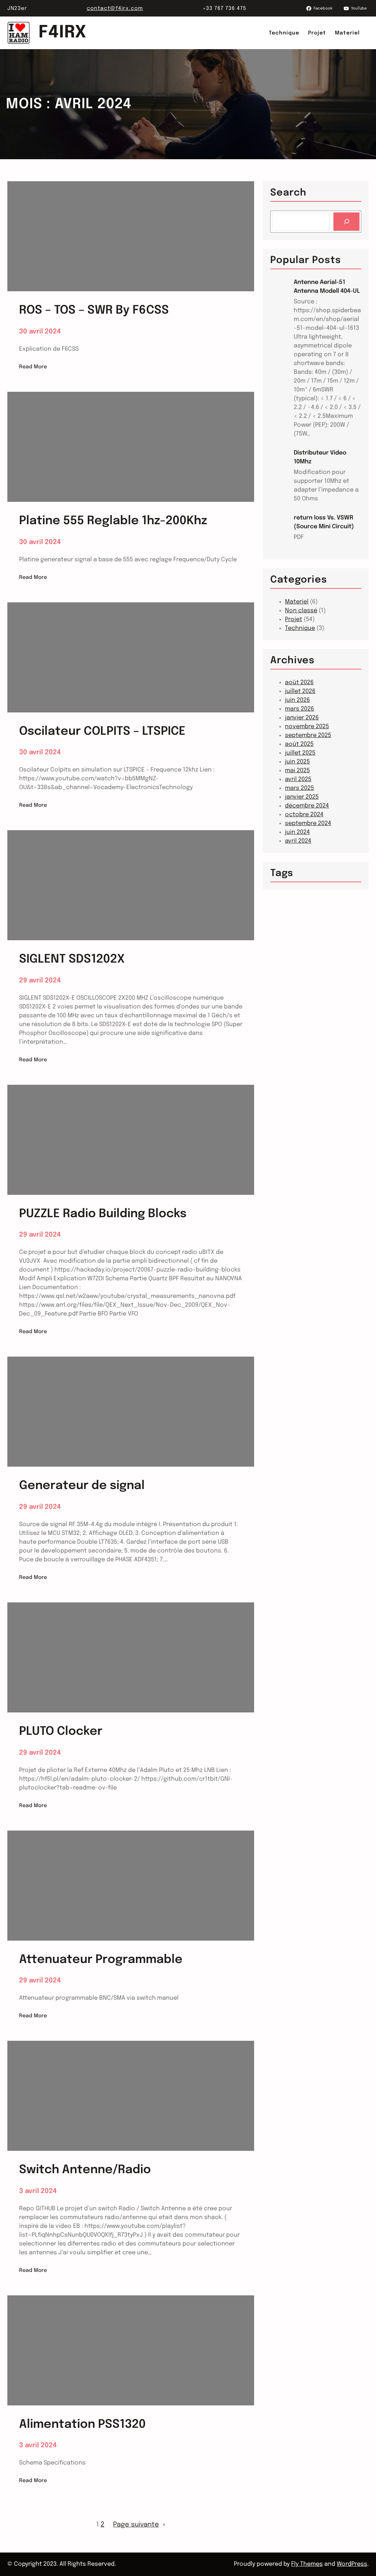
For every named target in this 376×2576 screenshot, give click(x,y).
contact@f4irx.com (115, 8)
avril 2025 (298, 779)
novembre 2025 (307, 727)
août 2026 (299, 683)
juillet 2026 (300, 691)
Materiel (297, 602)
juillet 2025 (300, 753)
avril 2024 (298, 841)
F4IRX (63, 33)
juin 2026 (297, 700)
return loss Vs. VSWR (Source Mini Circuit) (324, 522)
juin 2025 (297, 762)
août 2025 (299, 744)
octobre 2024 (304, 815)
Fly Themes (307, 2564)
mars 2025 (299, 788)
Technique (300, 628)
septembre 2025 (308, 735)
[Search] (346, 221)
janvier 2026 (302, 718)
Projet (294, 619)
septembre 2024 (308, 823)
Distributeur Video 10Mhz (320, 457)
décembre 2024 (307, 806)
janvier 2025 (302, 797)
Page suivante (139, 2525)
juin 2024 (297, 832)
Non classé (301, 611)
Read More (33, 368)
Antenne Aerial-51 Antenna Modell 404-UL (327, 287)
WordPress (352, 2564)
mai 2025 (297, 771)
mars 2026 (299, 709)
